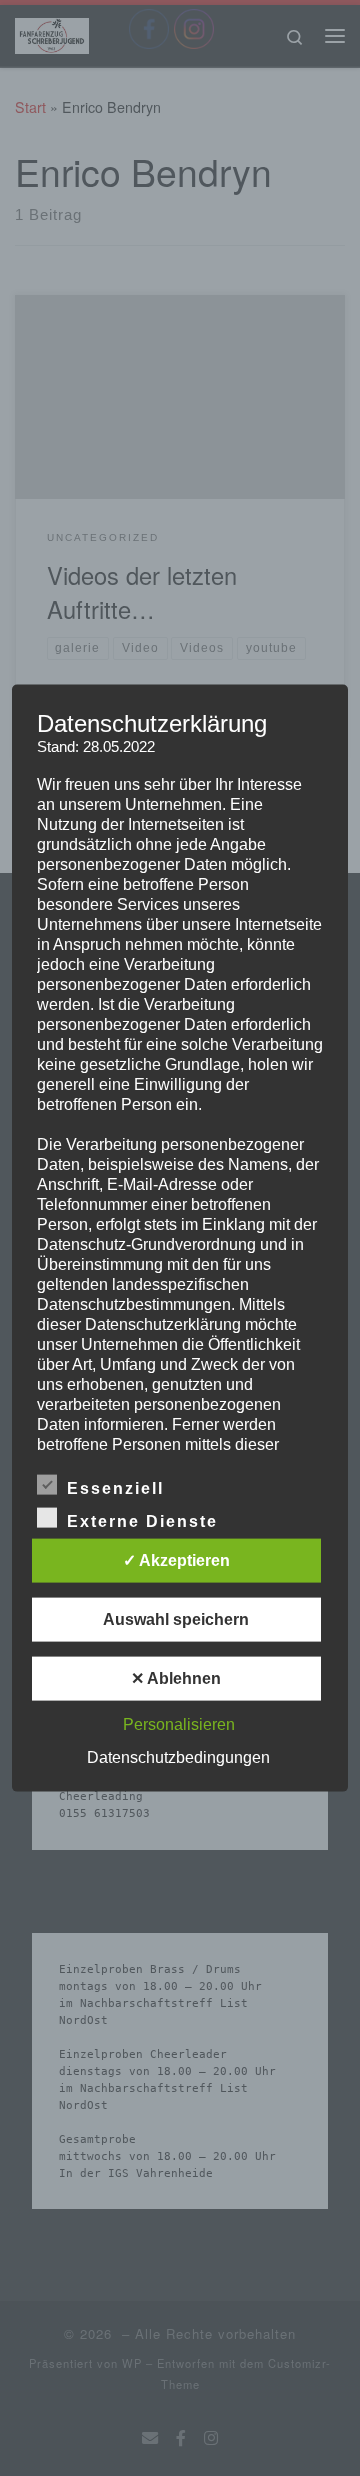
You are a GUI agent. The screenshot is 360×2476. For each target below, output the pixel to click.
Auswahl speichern (176, 1618)
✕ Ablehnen (176, 1677)
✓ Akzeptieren (176, 1559)
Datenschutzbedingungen (178, 1756)
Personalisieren (179, 1723)
